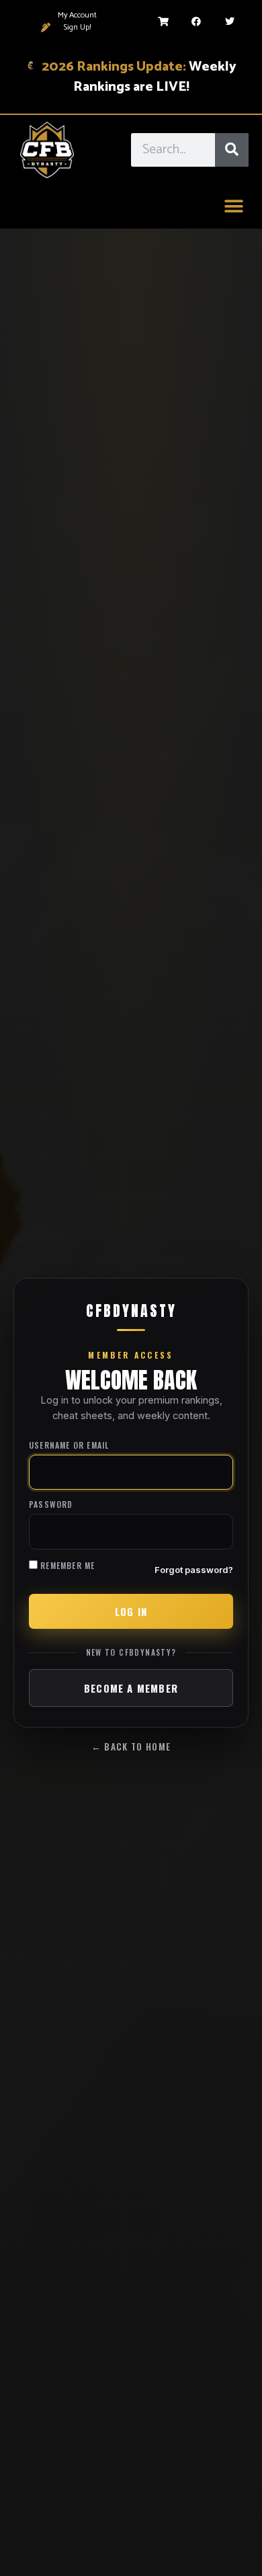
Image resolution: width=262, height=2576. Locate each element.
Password (51, 1505)
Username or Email (69, 1446)
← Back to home (131, 1746)
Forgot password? (194, 1570)
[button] (233, 207)
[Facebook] (196, 22)
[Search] (232, 150)
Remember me (66, 1565)
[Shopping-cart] (163, 22)
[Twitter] (230, 22)
